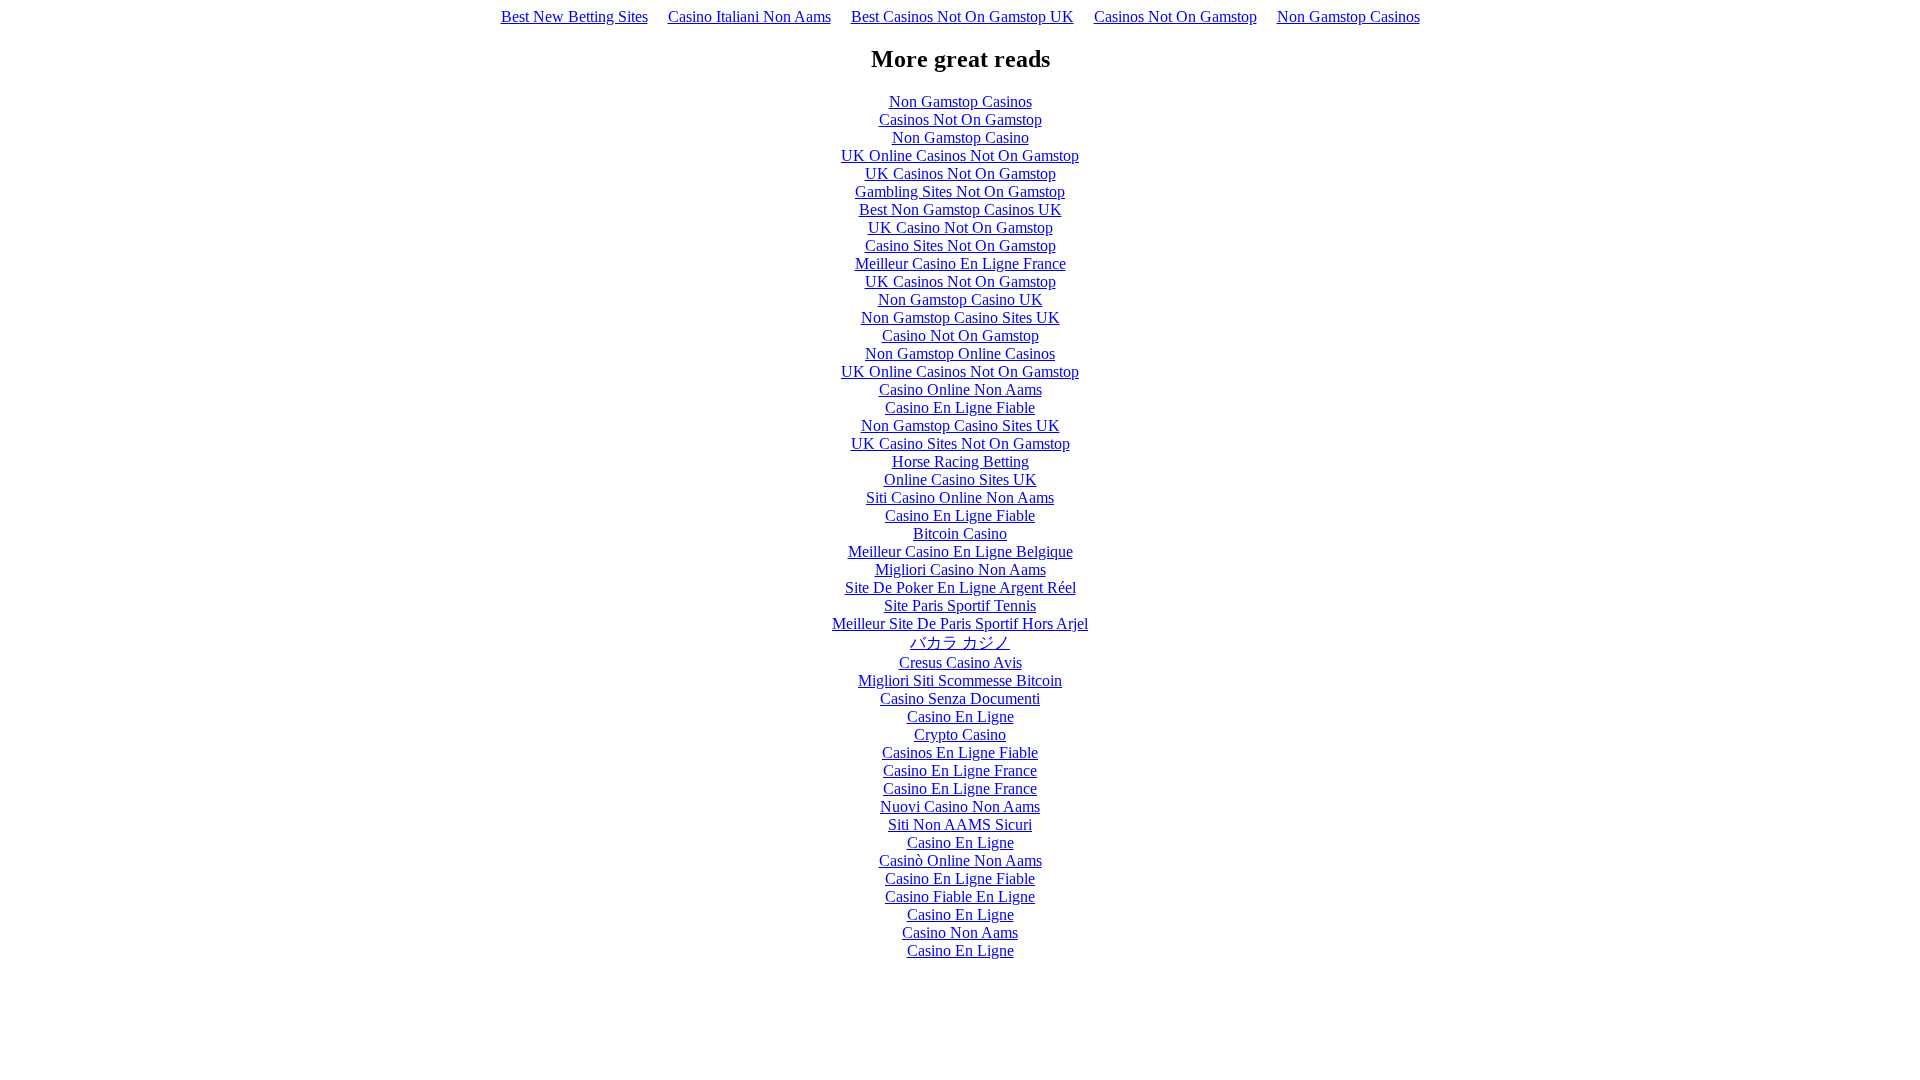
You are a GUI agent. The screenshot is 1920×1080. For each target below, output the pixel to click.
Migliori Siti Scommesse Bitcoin (960, 680)
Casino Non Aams (960, 932)
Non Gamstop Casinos (1348, 16)
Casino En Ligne (960, 716)
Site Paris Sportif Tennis (960, 605)
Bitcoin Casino (960, 533)
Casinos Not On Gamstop (1175, 16)
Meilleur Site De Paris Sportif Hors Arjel (960, 623)
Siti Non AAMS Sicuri (960, 824)
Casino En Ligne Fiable (960, 407)
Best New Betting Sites (574, 16)
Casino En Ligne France (960, 770)
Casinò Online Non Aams (960, 860)
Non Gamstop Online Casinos (960, 353)
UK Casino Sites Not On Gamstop (960, 443)
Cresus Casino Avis (960, 662)
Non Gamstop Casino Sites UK (960, 317)
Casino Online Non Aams (960, 389)
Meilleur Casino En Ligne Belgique (960, 551)
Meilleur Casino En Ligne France (960, 263)
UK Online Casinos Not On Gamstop (960, 155)
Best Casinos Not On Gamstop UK (962, 16)
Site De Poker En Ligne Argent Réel (960, 587)
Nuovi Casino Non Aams (960, 806)
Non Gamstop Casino (960, 137)
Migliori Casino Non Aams (960, 569)
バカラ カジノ (960, 642)
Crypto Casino (960, 734)
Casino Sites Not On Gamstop (960, 245)
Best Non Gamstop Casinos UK (960, 209)
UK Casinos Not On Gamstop (960, 173)
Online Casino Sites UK (960, 479)
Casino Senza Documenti (960, 698)
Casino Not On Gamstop (960, 335)
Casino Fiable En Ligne (960, 896)
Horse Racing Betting (960, 461)
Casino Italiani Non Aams (749, 16)
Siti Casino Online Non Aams (960, 497)
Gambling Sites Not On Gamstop (960, 191)
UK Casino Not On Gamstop (960, 227)
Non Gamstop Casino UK (960, 299)
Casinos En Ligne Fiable (960, 752)
